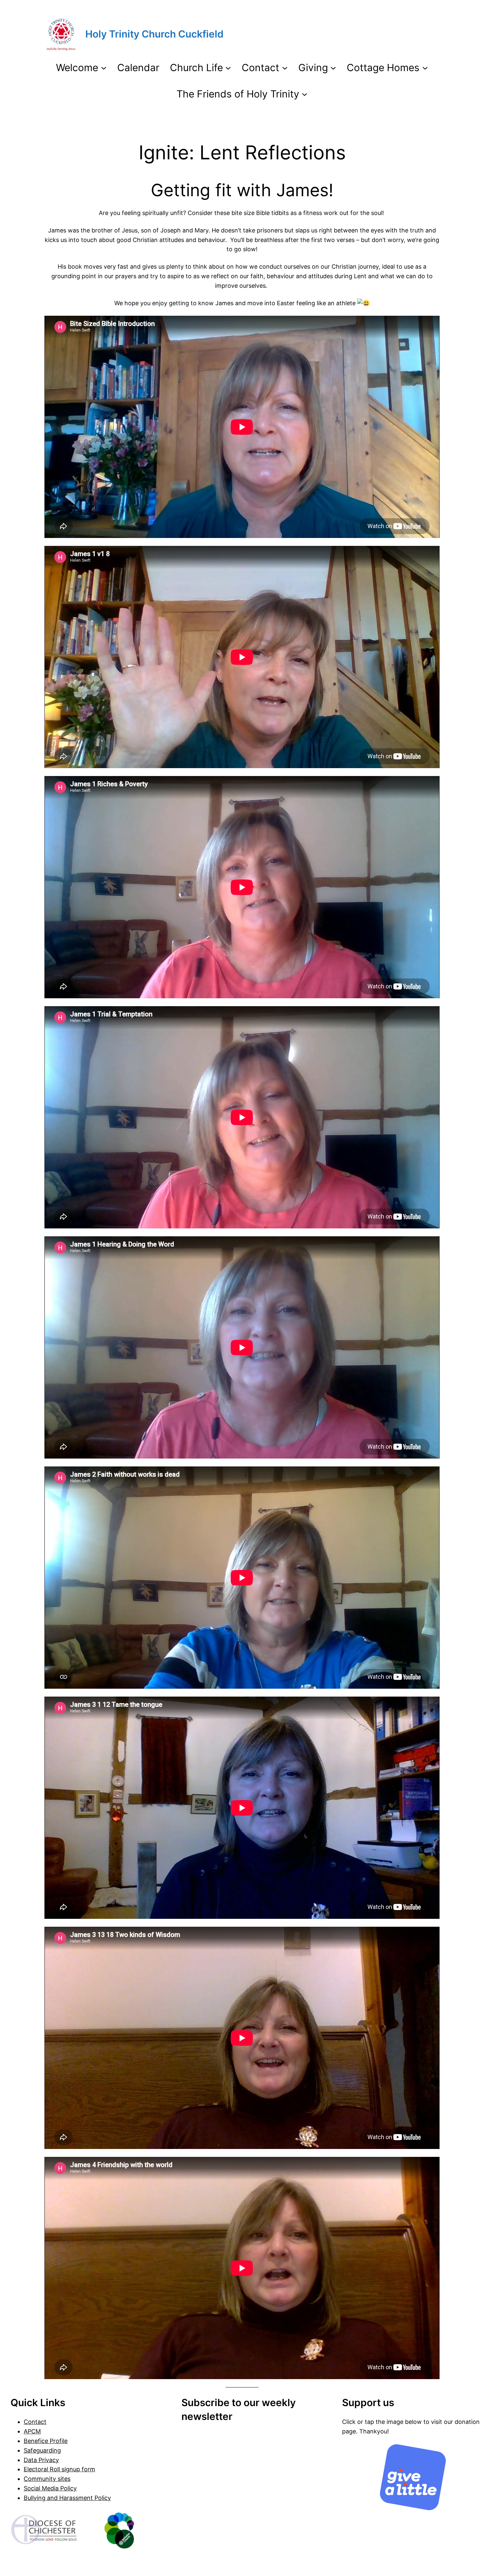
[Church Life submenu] (228, 67)
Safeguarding (42, 2450)
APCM (32, 2431)
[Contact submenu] (285, 67)
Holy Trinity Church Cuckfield (154, 34)
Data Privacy (41, 2460)
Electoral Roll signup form (59, 2469)
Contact (35, 2422)
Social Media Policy (50, 2488)
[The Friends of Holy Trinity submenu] (305, 94)
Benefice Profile (46, 2441)
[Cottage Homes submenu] (425, 67)
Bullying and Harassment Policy (67, 2498)
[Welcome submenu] (104, 67)
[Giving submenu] (333, 67)
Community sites (47, 2479)
